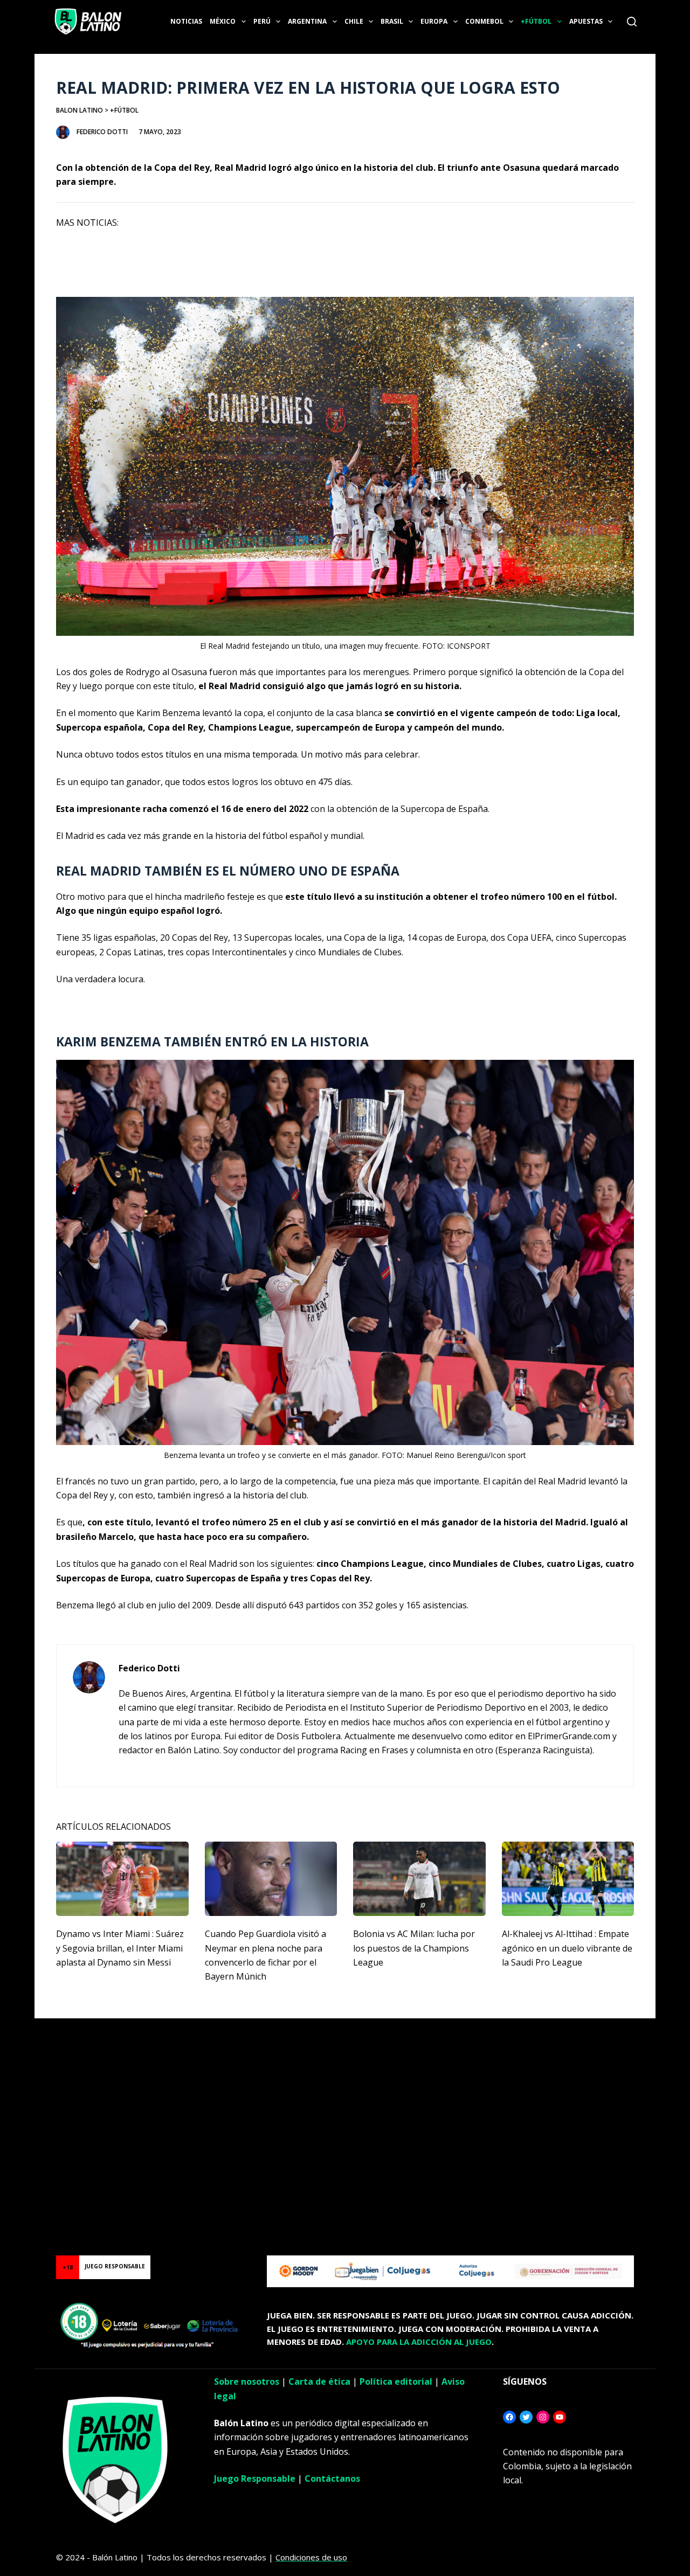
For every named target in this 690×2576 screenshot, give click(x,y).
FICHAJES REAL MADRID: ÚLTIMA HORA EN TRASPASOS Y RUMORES (193, 249)
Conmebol (484, 21)
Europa (434, 21)
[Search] (632, 22)
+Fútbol (536, 21)
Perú (262, 21)
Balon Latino (80, 110)
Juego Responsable (255, 2478)
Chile (354, 21)
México (223, 21)
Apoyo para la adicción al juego (419, 2342)
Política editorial (396, 2381)
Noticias (186, 21)
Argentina (307, 21)
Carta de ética (319, 2381)
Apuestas (586, 21)
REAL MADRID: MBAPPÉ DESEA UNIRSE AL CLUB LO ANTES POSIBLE (194, 276)
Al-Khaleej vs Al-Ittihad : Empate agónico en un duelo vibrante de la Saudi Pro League (567, 1948)
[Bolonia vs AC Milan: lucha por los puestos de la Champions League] (419, 1879)
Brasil (392, 21)
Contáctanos (332, 2478)
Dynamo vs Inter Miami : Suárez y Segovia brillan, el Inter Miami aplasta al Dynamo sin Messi (120, 1948)
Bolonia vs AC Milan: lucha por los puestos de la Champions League (414, 1948)
